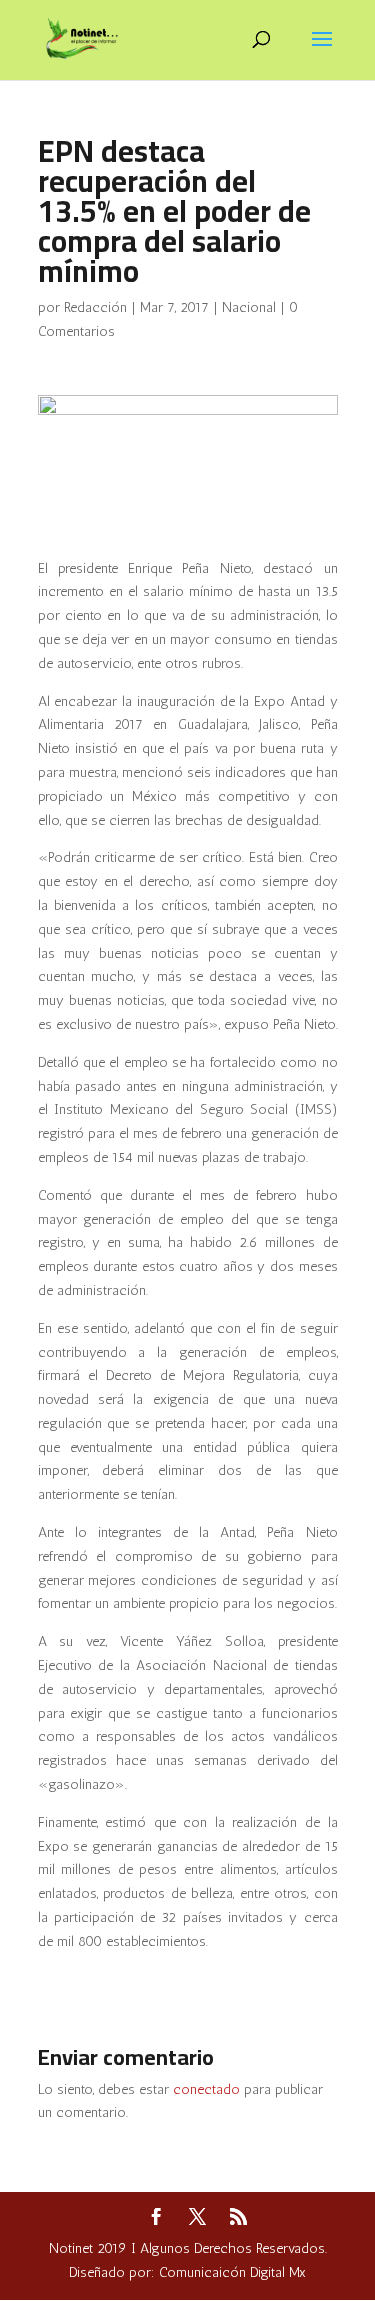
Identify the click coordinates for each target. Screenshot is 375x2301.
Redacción (95, 307)
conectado (206, 2089)
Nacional (249, 307)
